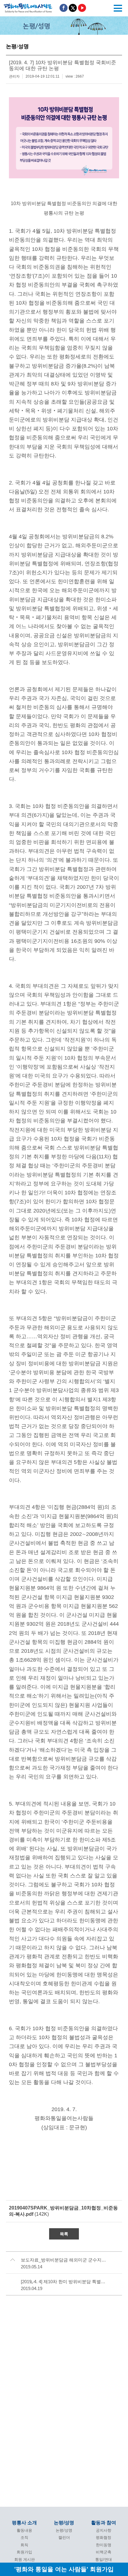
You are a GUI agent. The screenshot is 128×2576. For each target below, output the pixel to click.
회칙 (24, 2545)
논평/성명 (64, 2523)
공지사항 (104, 2530)
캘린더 (64, 2538)
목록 (64, 2234)
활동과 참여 (104, 2523)
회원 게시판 (25, 2560)
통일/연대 (104, 2560)
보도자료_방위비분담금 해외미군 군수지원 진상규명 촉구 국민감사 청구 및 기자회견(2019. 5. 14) (64, 2260)
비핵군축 (104, 2552)
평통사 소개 (24, 2523)
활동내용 (24, 2530)
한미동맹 (104, 2545)
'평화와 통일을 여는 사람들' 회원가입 (64, 2569)
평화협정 (104, 2538)
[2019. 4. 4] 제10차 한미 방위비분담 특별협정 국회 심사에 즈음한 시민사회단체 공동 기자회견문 (64, 2282)
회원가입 (24, 2552)
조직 (24, 2538)
